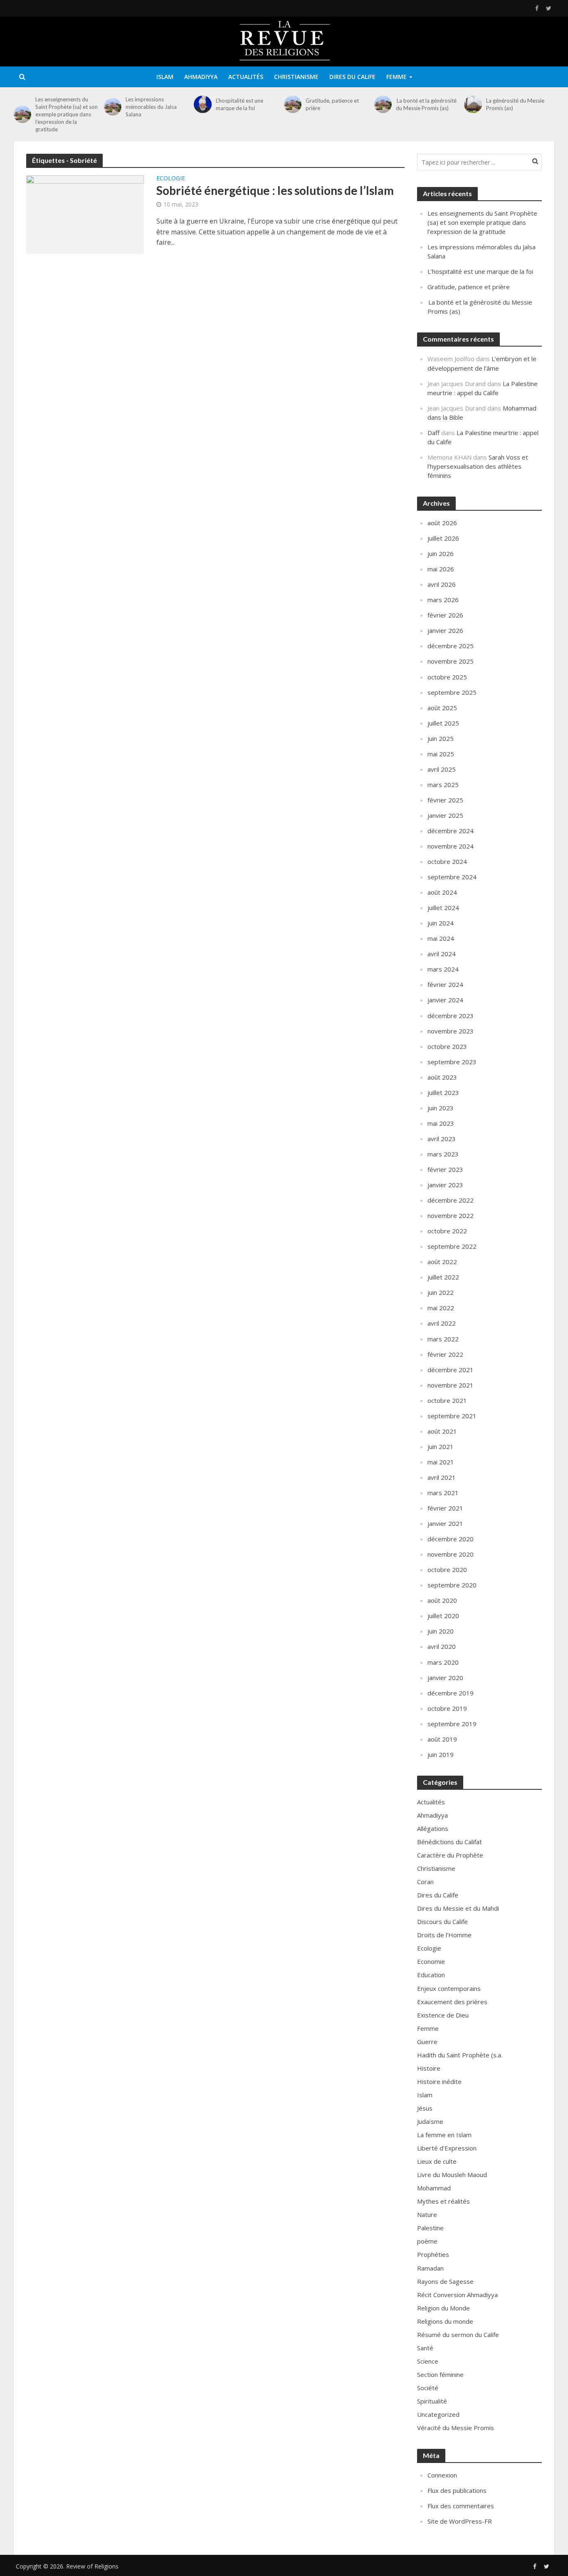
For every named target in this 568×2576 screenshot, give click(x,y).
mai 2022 (441, 1308)
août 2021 (442, 1431)
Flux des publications (457, 2490)
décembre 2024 (451, 831)
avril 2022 (442, 1323)
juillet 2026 (443, 538)
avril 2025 (442, 769)
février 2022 (445, 1354)
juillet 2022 (443, 1277)
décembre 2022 (451, 1200)
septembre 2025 (452, 692)
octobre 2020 (447, 1570)
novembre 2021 (451, 1385)
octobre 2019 (447, 1708)
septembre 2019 (452, 1724)
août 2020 (442, 1600)
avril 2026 (442, 584)
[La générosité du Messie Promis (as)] (473, 104)
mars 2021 (443, 1493)
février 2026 (445, 615)
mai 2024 (441, 938)
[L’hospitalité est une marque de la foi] (203, 104)
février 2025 (445, 800)
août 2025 (442, 708)
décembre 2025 (451, 646)
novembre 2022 (451, 1215)
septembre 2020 (452, 1585)
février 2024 (445, 984)
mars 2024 (443, 969)
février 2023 (445, 1169)
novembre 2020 (451, 1554)
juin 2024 (441, 923)
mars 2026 (443, 600)
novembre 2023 (451, 1031)
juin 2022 (441, 1292)
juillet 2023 (443, 1092)
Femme (396, 77)
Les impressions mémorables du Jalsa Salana (151, 107)
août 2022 (442, 1262)
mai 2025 (441, 754)
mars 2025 (443, 785)
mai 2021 (441, 1462)
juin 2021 (441, 1447)
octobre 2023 (447, 1046)
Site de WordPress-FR (460, 2521)
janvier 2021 (445, 1523)
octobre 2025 (447, 677)
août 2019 (442, 1739)
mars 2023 (443, 1154)
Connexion (442, 2475)
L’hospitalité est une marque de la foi (240, 104)
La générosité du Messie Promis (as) (515, 104)
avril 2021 (442, 1477)
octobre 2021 (447, 1400)
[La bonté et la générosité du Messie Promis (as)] (383, 104)
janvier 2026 (445, 630)
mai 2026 (441, 569)
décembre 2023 (451, 1016)
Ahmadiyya (201, 77)
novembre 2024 (451, 846)
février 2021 (445, 1508)
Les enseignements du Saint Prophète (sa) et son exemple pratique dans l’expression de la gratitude (67, 114)
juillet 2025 (443, 723)
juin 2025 (441, 738)
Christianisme (296, 77)
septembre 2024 (452, 877)
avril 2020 (442, 1646)
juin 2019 (441, 1754)
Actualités (246, 77)
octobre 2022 (447, 1231)
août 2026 (442, 523)
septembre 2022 (452, 1246)
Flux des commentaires (461, 2506)
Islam (165, 77)
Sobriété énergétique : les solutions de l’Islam (275, 190)
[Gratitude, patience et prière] (293, 104)
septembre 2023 (452, 1062)
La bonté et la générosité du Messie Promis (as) (426, 104)
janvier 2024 (445, 1000)
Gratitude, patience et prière (332, 104)
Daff (433, 433)
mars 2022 (443, 1339)
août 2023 (442, 1077)
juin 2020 (441, 1631)
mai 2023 (441, 1123)
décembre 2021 (451, 1370)
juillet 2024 (443, 908)
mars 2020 (443, 1662)
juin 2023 (441, 1108)
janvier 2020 (445, 1678)
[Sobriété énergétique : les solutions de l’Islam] (85, 214)
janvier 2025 (445, 815)
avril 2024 (442, 954)
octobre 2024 (447, 861)
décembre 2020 (451, 1539)
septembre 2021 (452, 1416)
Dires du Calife (352, 77)
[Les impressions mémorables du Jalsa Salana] (113, 107)
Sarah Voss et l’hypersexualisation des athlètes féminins (478, 466)
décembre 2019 (451, 1693)
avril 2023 (442, 1139)
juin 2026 (441, 554)
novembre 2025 (451, 661)
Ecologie (171, 179)
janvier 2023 (445, 1185)
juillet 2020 (443, 1616)
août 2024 (442, 892)
